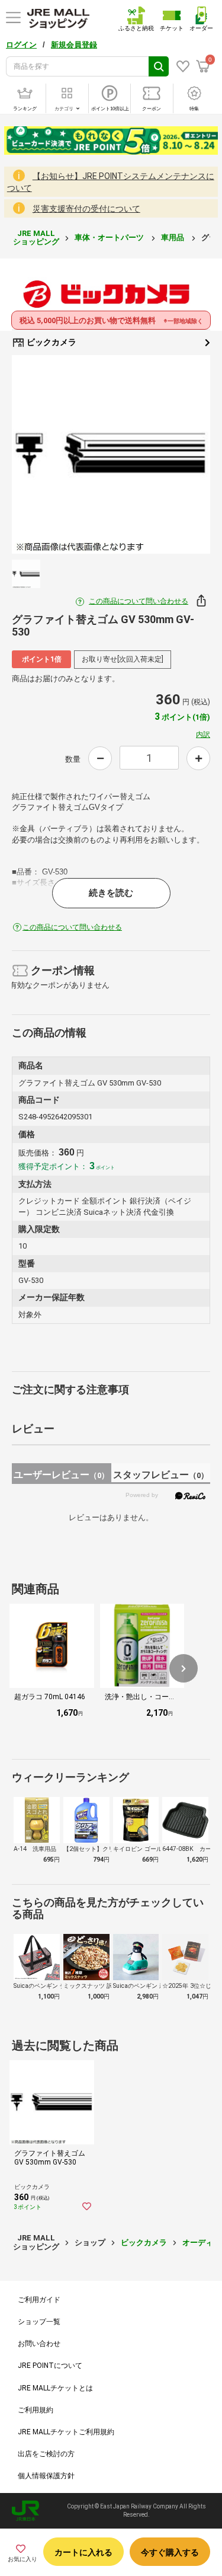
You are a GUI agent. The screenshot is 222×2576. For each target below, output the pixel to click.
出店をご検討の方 (46, 2454)
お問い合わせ (39, 2344)
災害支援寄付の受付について (86, 209)
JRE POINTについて (50, 2366)
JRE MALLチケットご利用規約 (66, 2432)
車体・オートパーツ (110, 237)
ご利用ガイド (39, 2300)
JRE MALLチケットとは (55, 2388)
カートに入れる (83, 2552)
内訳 (203, 735)
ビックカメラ (51, 342)
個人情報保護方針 (46, 2476)
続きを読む (111, 893)
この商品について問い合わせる (139, 601)
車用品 (173, 237)
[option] (111, 454)
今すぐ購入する (170, 2552)
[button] (184, 1668)
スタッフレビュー (161, 1475)
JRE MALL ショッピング (36, 237)
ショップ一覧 (39, 2322)
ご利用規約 (36, 2410)
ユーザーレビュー (61, 1475)
